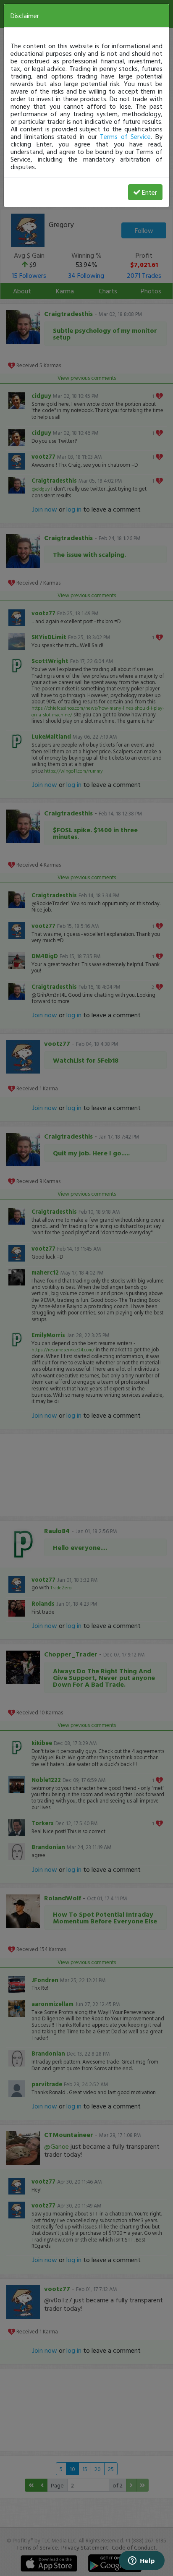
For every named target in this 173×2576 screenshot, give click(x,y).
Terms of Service (125, 136)
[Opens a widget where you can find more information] (142, 2561)
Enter (149, 192)
